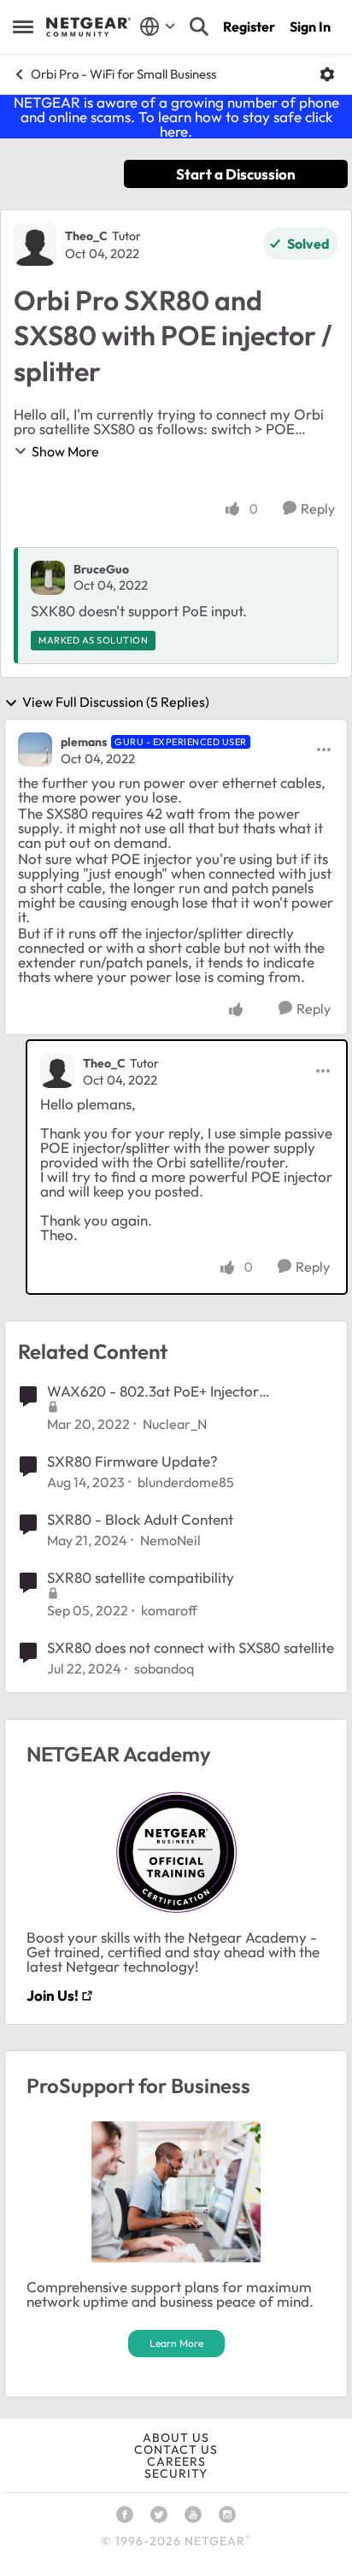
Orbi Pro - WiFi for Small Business (123, 74)
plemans (84, 742)
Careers (176, 2461)
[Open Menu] (327, 74)
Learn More (176, 2343)
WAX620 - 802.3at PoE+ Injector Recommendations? (153, 1391)
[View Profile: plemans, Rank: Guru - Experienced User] (35, 750)
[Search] (199, 26)
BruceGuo (101, 569)
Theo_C (86, 236)
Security (176, 2473)
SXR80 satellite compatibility (141, 1577)
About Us (176, 2438)
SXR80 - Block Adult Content (140, 1519)
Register (249, 26)
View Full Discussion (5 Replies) (116, 703)
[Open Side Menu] (23, 26)
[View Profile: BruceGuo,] (48, 578)
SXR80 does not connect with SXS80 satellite (191, 1647)
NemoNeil (170, 1540)
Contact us (176, 2450)
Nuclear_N (175, 1424)
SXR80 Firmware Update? (132, 1461)
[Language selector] (158, 26)
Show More (65, 451)
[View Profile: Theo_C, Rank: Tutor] (35, 244)
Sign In (310, 26)
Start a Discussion (236, 174)
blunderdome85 (186, 1482)
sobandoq (164, 1668)
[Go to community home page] (88, 27)
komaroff (169, 1610)
